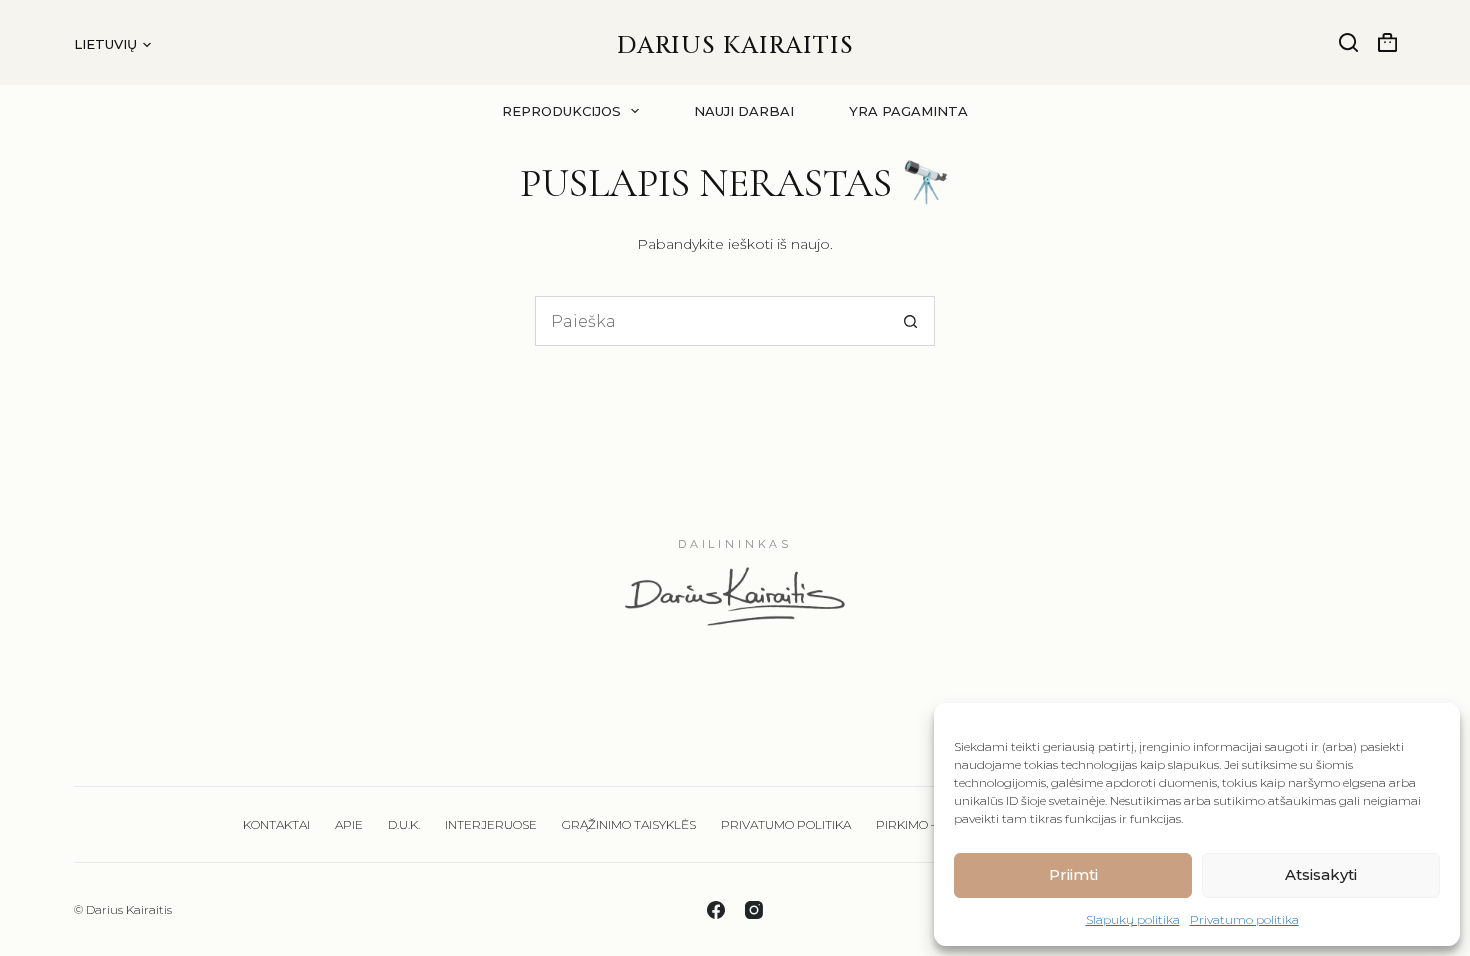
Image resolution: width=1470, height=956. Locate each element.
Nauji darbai (744, 111)
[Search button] (910, 321)
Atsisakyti (1321, 874)
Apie (349, 824)
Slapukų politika (1133, 919)
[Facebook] (716, 910)
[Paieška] (1348, 42)
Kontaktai (276, 824)
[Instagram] (754, 910)
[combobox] (711, 321)
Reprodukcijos (561, 111)
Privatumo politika (1244, 919)
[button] (113, 44)
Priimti (1073, 874)
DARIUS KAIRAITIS (735, 46)
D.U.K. (404, 824)
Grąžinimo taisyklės (629, 824)
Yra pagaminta (908, 111)
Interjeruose (491, 824)
